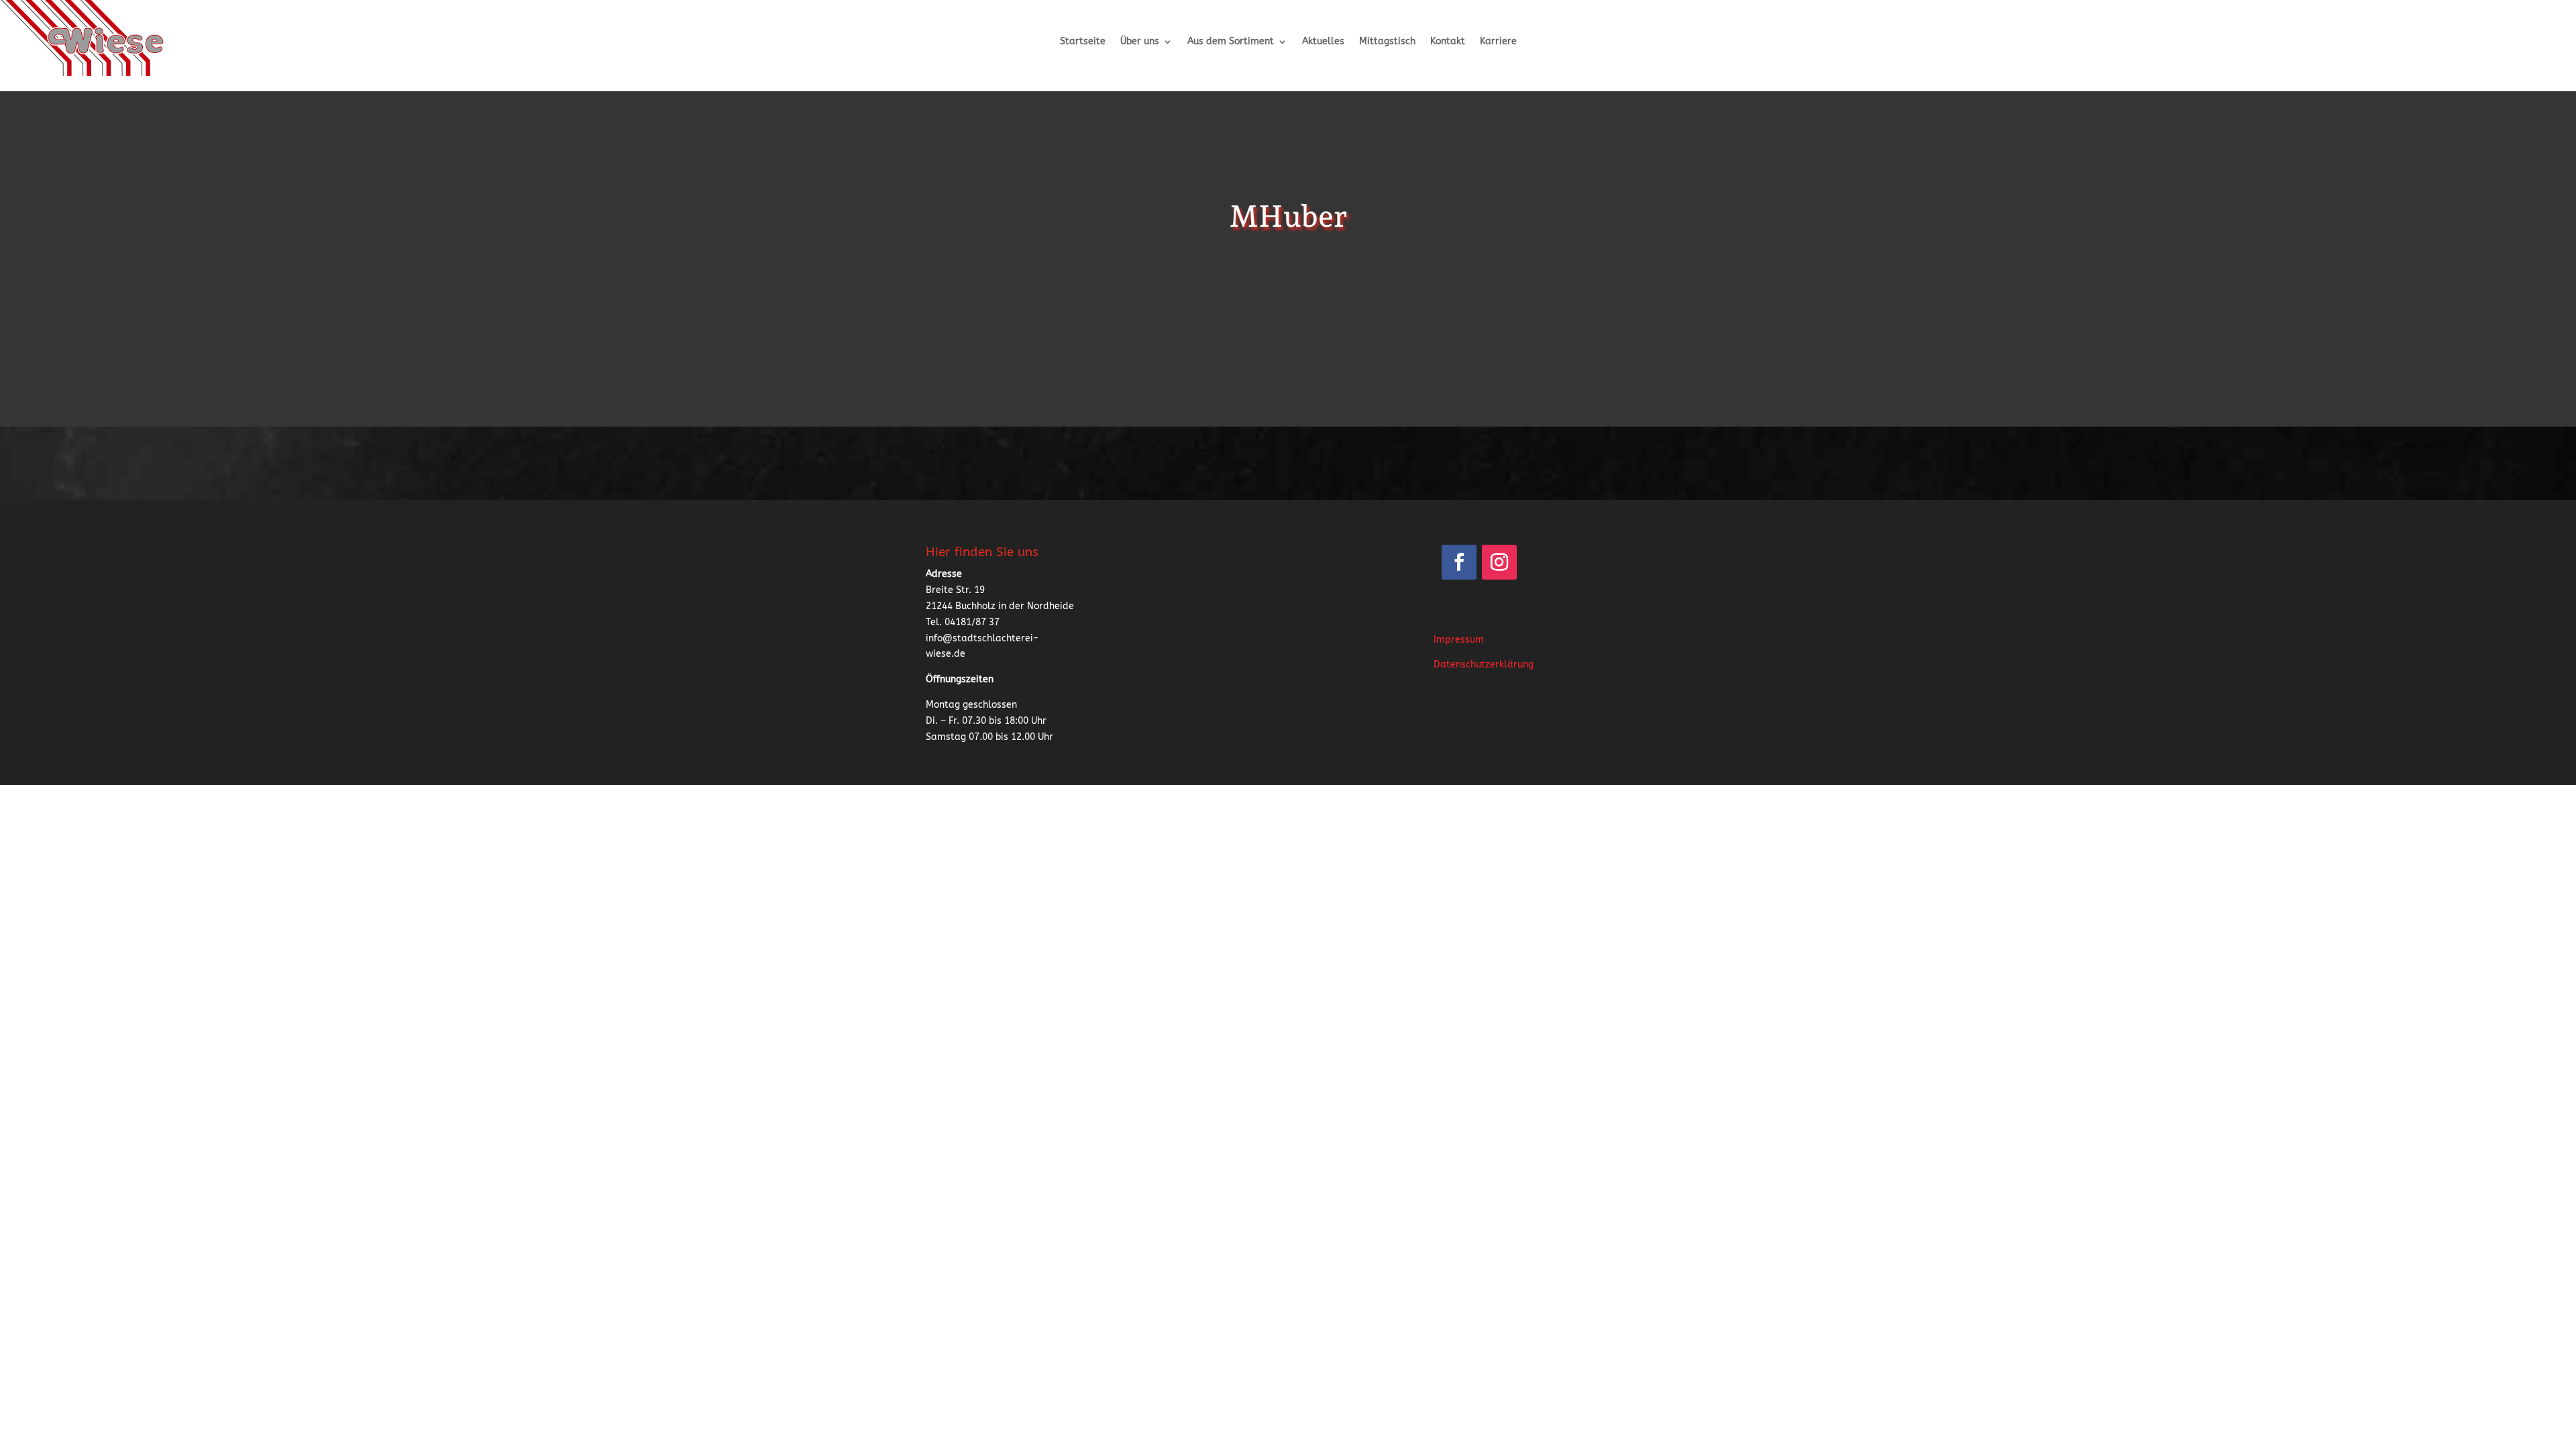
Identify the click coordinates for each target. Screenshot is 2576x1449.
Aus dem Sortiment (1231, 42)
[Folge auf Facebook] (1459, 562)
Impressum (1459, 640)
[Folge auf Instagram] (1499, 562)
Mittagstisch (1387, 42)
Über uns (1140, 42)
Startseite (1083, 42)
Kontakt (1448, 42)
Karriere (1498, 42)
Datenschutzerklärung (1484, 664)
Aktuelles (1323, 42)
